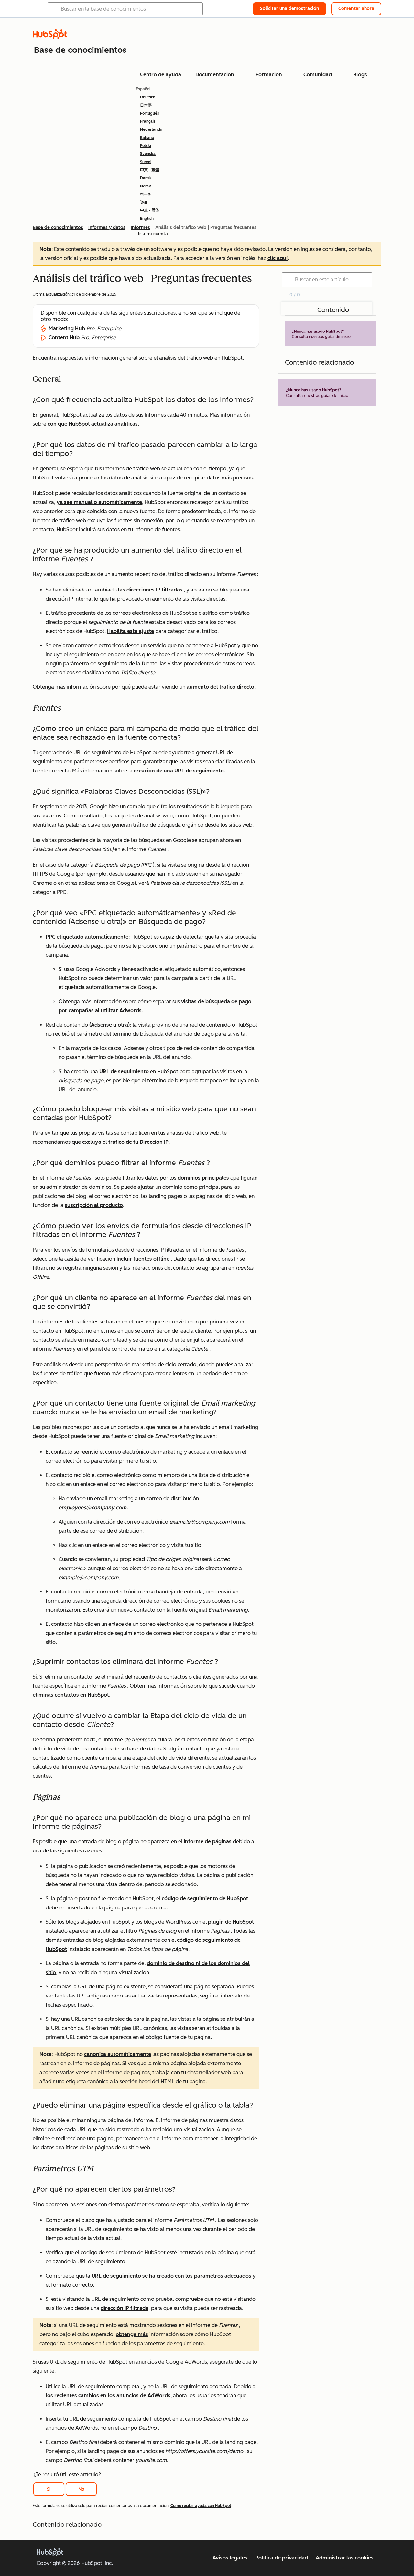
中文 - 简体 (150, 210)
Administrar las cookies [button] (345, 2558)
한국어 (146, 194)
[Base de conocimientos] (50, 37)
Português (150, 113)
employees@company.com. (93, 1507)
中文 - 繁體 (150, 170)
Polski (146, 146)
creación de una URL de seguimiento (179, 771)
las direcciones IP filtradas (150, 590)
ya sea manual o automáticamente (99, 502)
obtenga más (132, 2334)
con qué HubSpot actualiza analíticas (93, 424)
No (81, 2489)
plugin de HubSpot (231, 1922)
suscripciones (160, 313)
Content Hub (64, 337)
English (147, 219)
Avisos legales (230, 2558)
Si (49, 2489)
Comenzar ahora (356, 9)
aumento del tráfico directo (220, 687)
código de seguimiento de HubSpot (205, 1899)
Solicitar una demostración (289, 9)
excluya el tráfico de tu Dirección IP (125, 1142)
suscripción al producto (94, 1205)
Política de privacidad (282, 2558)
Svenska (148, 154)
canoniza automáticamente (118, 2054)
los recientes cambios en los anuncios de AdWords (108, 2396)
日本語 (146, 105)
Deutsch (148, 97)
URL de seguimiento (124, 1071)
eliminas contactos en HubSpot (71, 1695)
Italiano (147, 138)
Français (148, 121)
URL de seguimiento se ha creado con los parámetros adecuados (171, 2276)
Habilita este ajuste (131, 631)
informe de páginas (208, 1842)
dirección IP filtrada (125, 2308)
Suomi (146, 162)
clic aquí (278, 258)
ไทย (143, 202)
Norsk (146, 186)
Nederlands (151, 129)
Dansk (146, 178)
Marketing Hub (67, 328)
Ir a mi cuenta (153, 234)
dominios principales (203, 1178)
